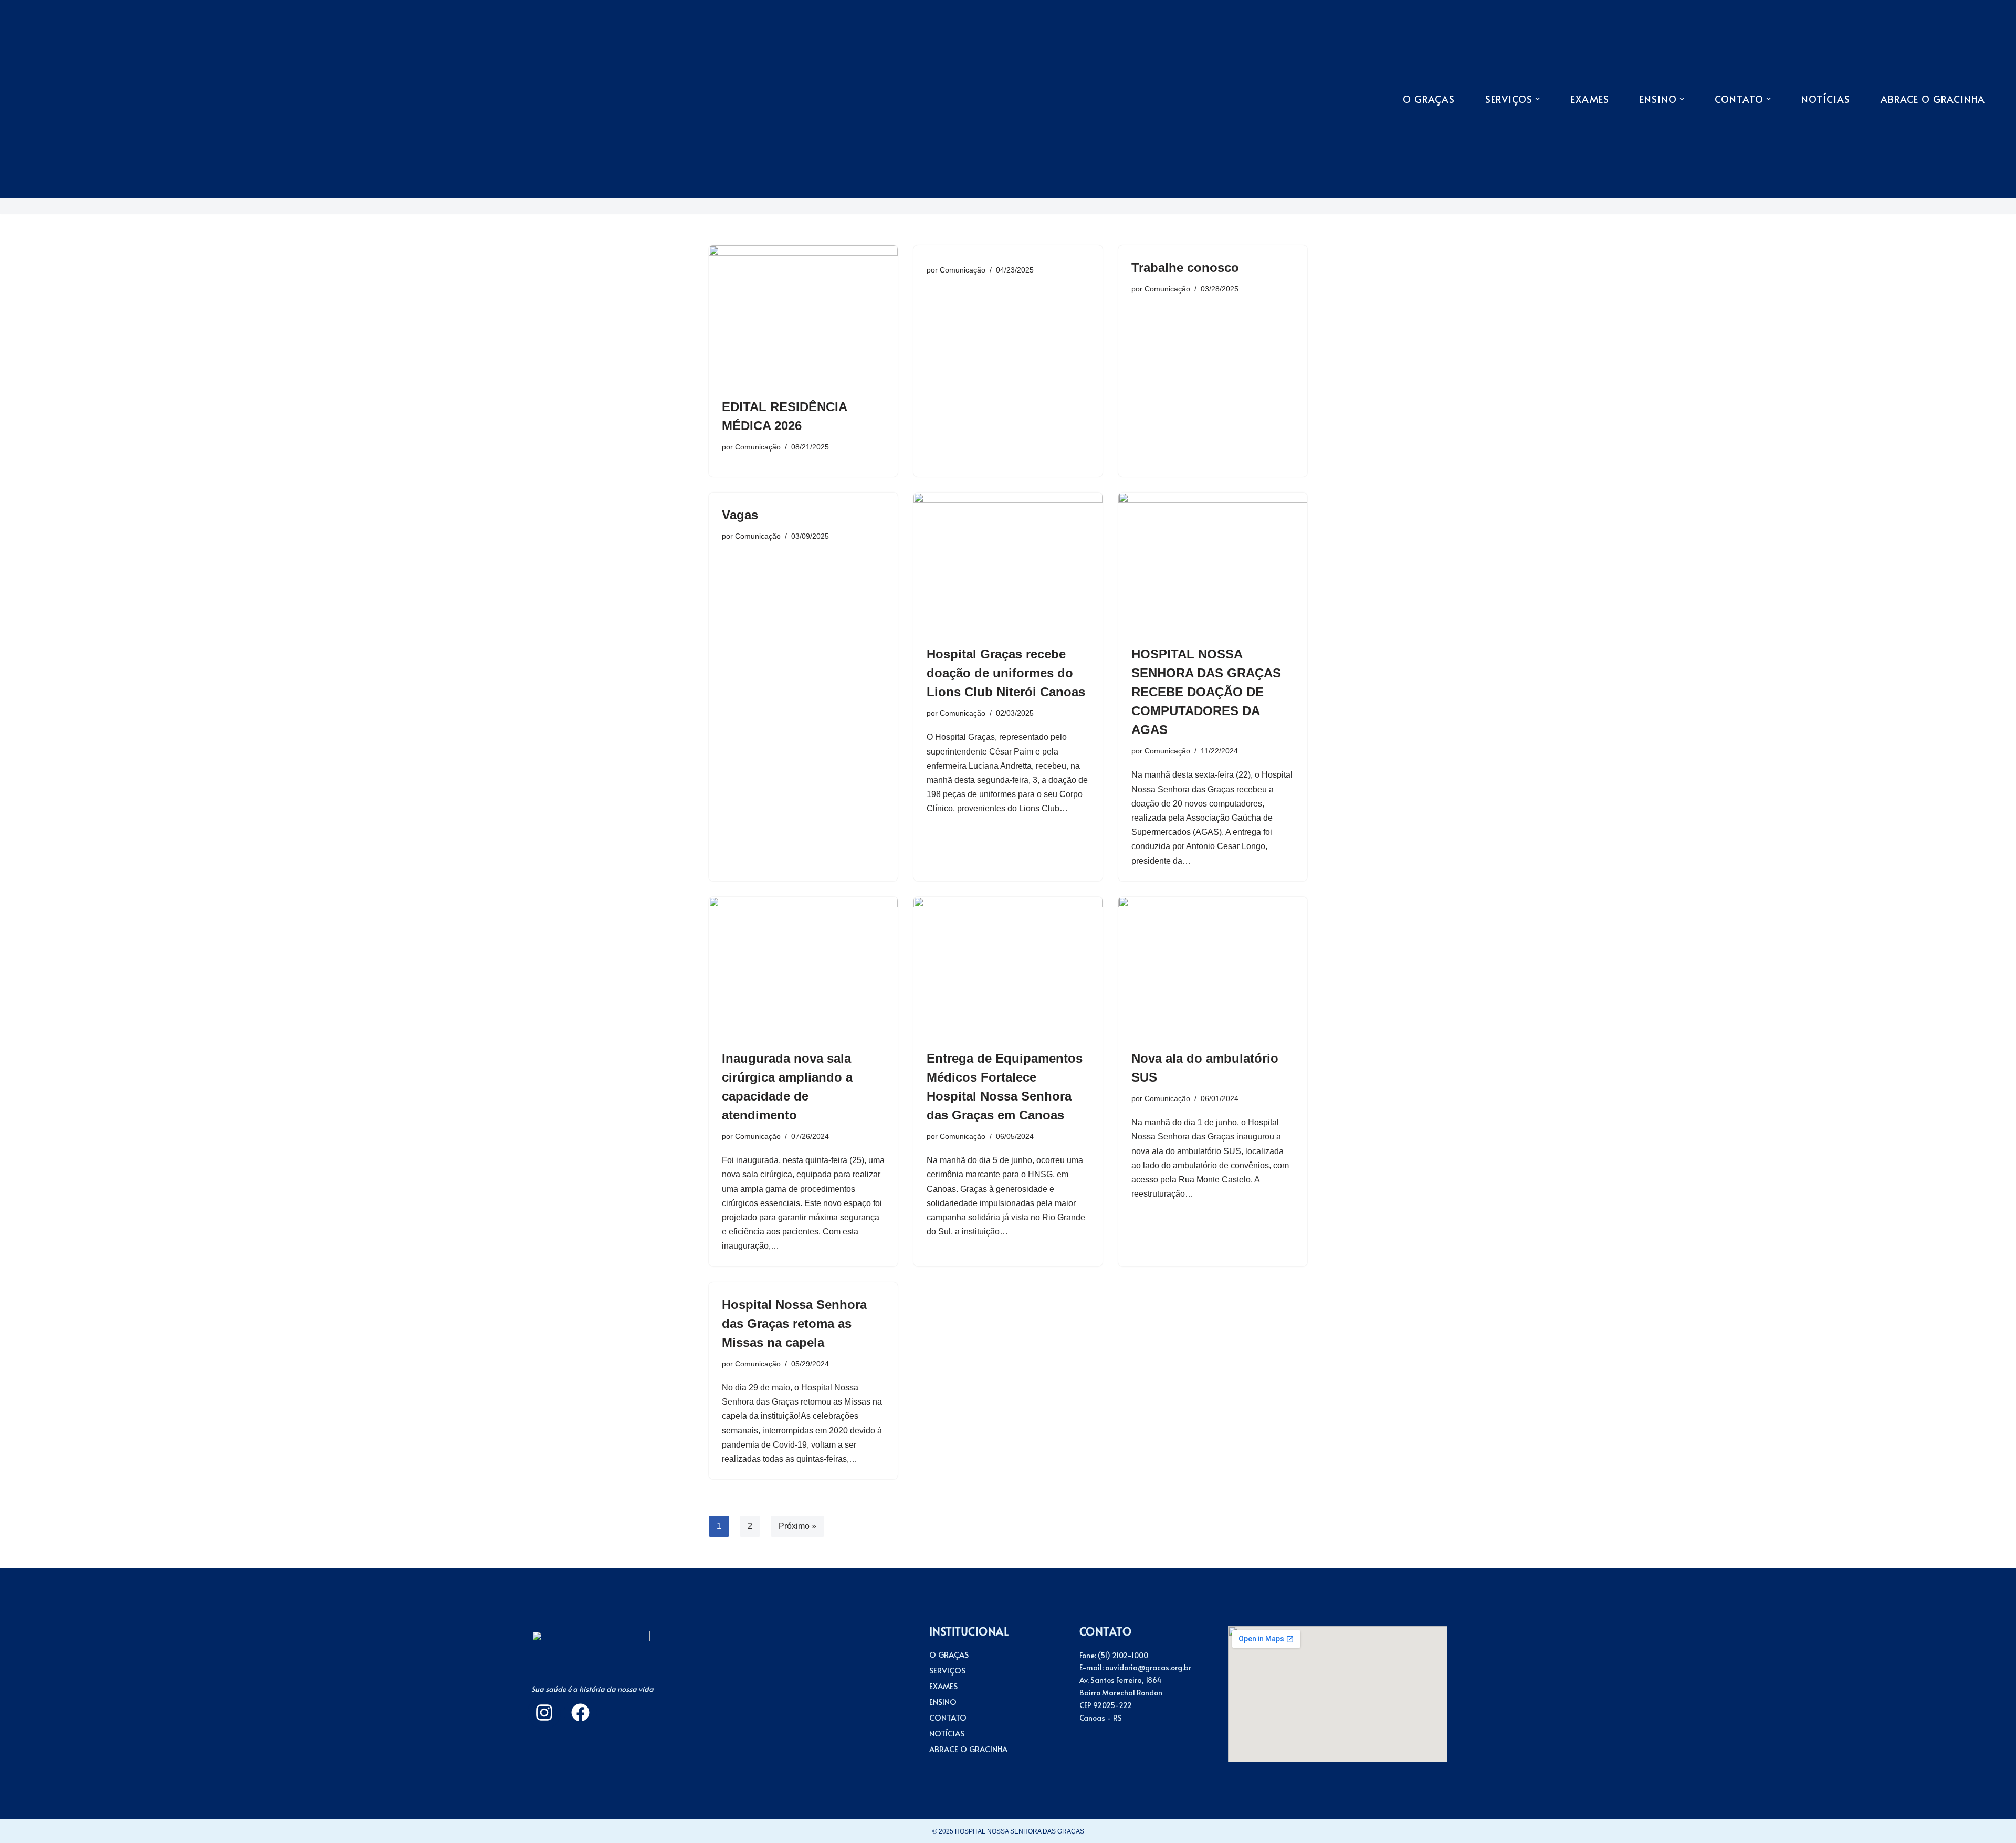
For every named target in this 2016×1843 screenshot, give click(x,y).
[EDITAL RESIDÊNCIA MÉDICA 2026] (803, 316)
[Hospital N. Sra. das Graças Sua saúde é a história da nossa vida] (71, 99)
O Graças (1429, 99)
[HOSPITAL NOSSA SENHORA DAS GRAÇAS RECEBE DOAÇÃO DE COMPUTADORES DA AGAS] (1213, 563)
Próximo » (797, 1526)
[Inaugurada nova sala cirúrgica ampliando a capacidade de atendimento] (803, 968)
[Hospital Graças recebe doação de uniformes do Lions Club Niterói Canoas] (1008, 563)
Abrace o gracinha (1933, 99)
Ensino (943, 1702)
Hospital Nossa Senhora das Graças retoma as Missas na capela (794, 1323)
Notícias (1826, 99)
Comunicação (758, 447)
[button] (1537, 99)
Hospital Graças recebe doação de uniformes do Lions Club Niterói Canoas (1006, 673)
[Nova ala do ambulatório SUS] (1213, 968)
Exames (1590, 99)
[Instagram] (544, 1713)
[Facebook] (580, 1713)
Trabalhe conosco (1185, 268)
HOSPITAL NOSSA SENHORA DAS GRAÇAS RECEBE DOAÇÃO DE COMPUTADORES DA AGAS (1206, 692)
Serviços (947, 1670)
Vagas (740, 515)
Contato (948, 1718)
